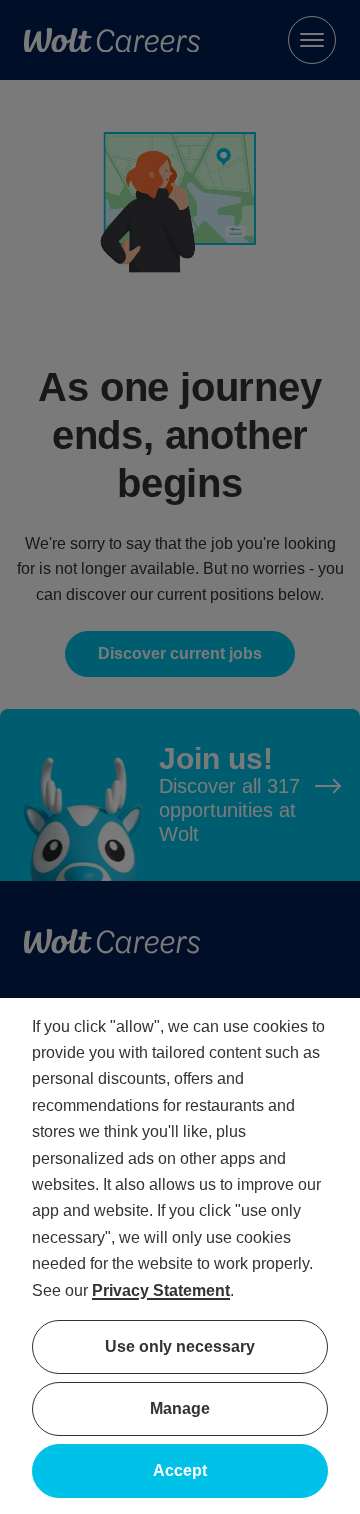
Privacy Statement (161, 1290)
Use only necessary (180, 1346)
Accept (180, 1470)
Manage (180, 1408)
